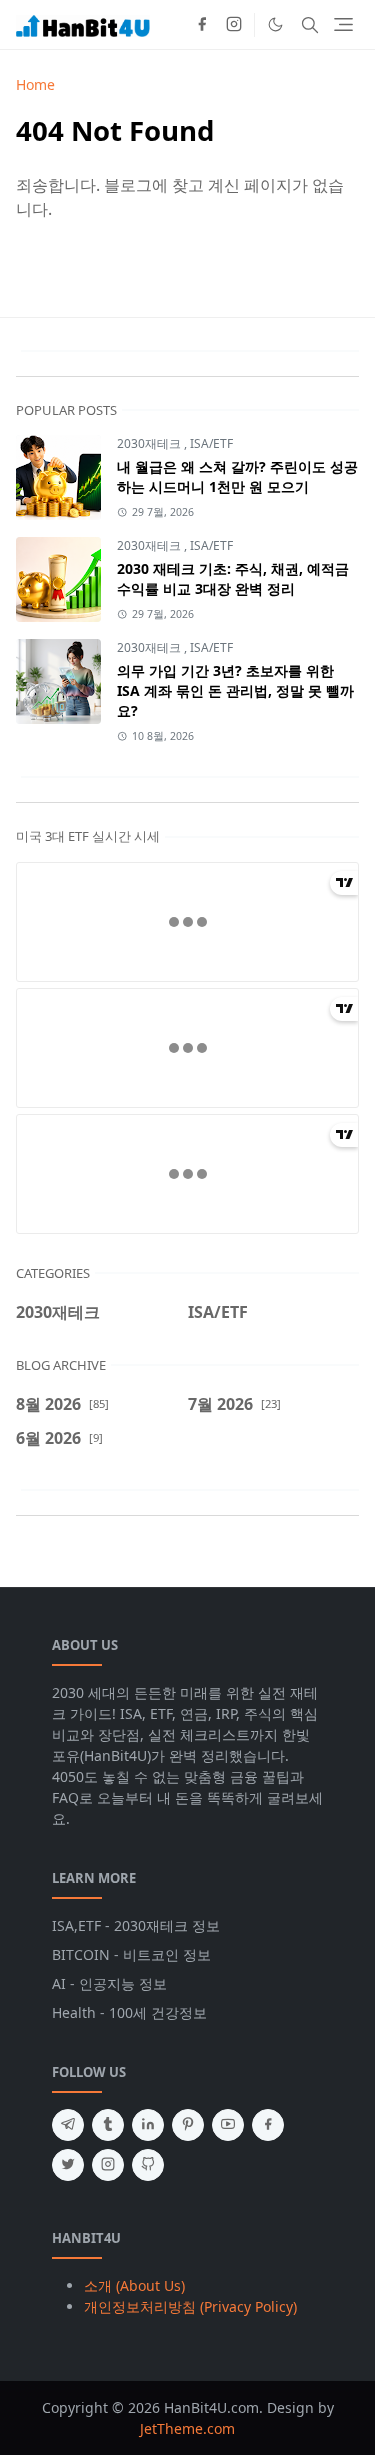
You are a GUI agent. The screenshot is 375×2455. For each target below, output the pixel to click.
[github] (148, 2165)
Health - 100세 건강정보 (129, 2012)
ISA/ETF (211, 443)
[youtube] (228, 2125)
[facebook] (202, 25)
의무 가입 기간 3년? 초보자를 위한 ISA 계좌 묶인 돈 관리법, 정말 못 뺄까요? (235, 690)
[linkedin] (148, 2125)
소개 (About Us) (134, 2285)
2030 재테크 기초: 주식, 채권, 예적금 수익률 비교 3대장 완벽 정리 (233, 578)
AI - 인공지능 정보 (109, 1983)
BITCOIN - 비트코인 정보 (131, 1954)
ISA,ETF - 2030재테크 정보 (136, 1925)
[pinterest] (188, 2125)
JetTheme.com (187, 2428)
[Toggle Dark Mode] (275, 24)
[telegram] (68, 2125)
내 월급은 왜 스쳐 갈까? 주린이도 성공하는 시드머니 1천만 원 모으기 (237, 476)
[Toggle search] (310, 25)
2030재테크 (150, 443)
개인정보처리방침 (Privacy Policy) (190, 2306)
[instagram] (234, 25)
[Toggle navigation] (343, 24)
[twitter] (68, 2165)
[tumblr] (108, 2125)
